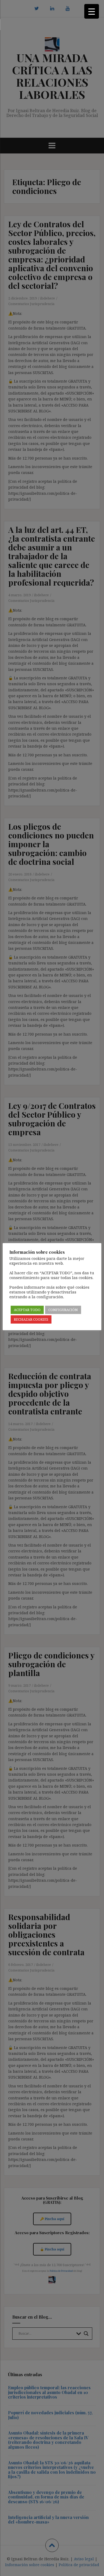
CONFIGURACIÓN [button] (63, 1310)
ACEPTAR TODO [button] (27, 1310)
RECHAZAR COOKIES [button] (31, 1319)
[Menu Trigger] (92, 11)
